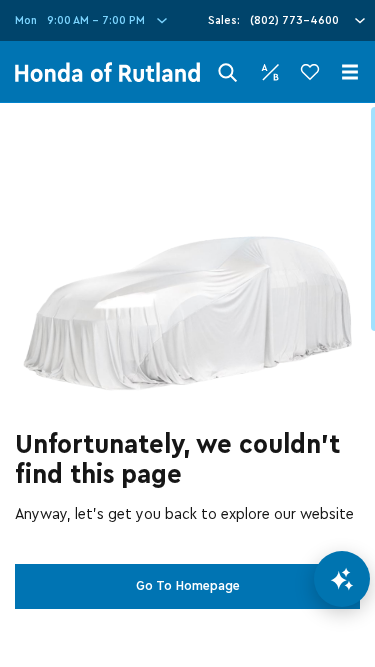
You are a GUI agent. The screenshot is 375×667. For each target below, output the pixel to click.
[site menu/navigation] (350, 72)
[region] (187, 385)
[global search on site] (228, 72)
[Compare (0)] (270, 72)
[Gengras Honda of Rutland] (107, 72)
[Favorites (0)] (310, 72)
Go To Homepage (188, 586)
